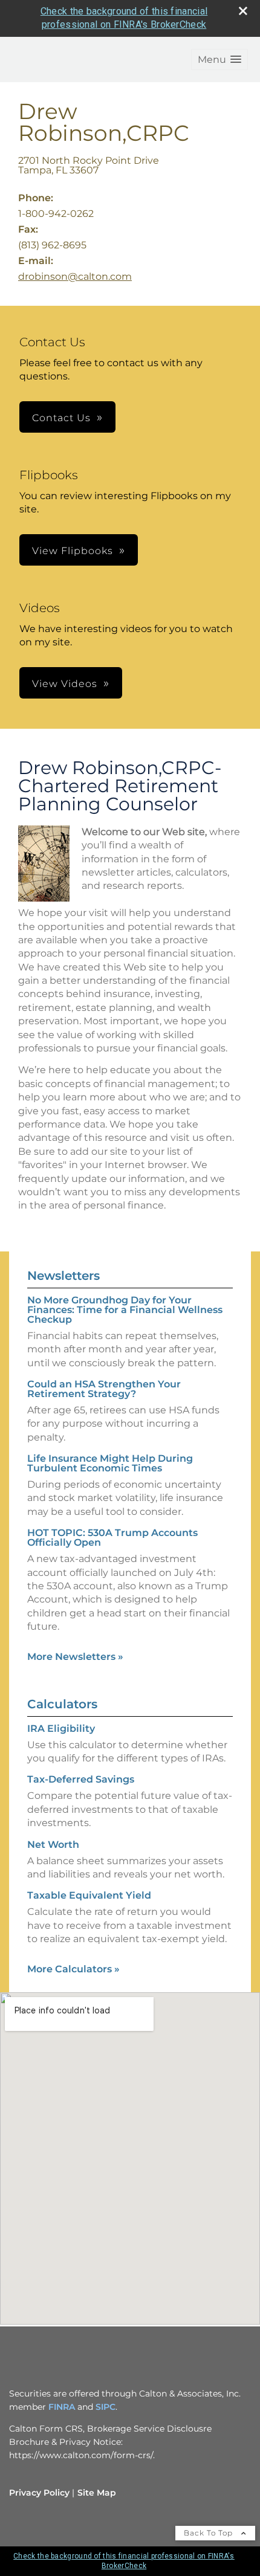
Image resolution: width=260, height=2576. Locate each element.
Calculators (62, 1704)
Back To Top (210, 2533)
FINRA (62, 2407)
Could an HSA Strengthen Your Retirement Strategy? (104, 1389)
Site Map (97, 2493)
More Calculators (73, 1969)
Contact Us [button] (61, 418)
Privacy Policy (39, 2493)
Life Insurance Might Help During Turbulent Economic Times (110, 1463)
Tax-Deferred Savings (81, 1779)
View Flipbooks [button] (73, 551)
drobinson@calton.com (75, 276)
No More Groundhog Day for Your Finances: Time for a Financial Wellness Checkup (125, 1310)
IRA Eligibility (61, 1729)
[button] (219, 60)
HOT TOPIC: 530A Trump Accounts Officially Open (112, 1538)
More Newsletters (75, 1657)
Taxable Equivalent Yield (89, 1895)
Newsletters (63, 1276)
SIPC (106, 2407)
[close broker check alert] (243, 11)
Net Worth (53, 1845)
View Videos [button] (65, 684)
